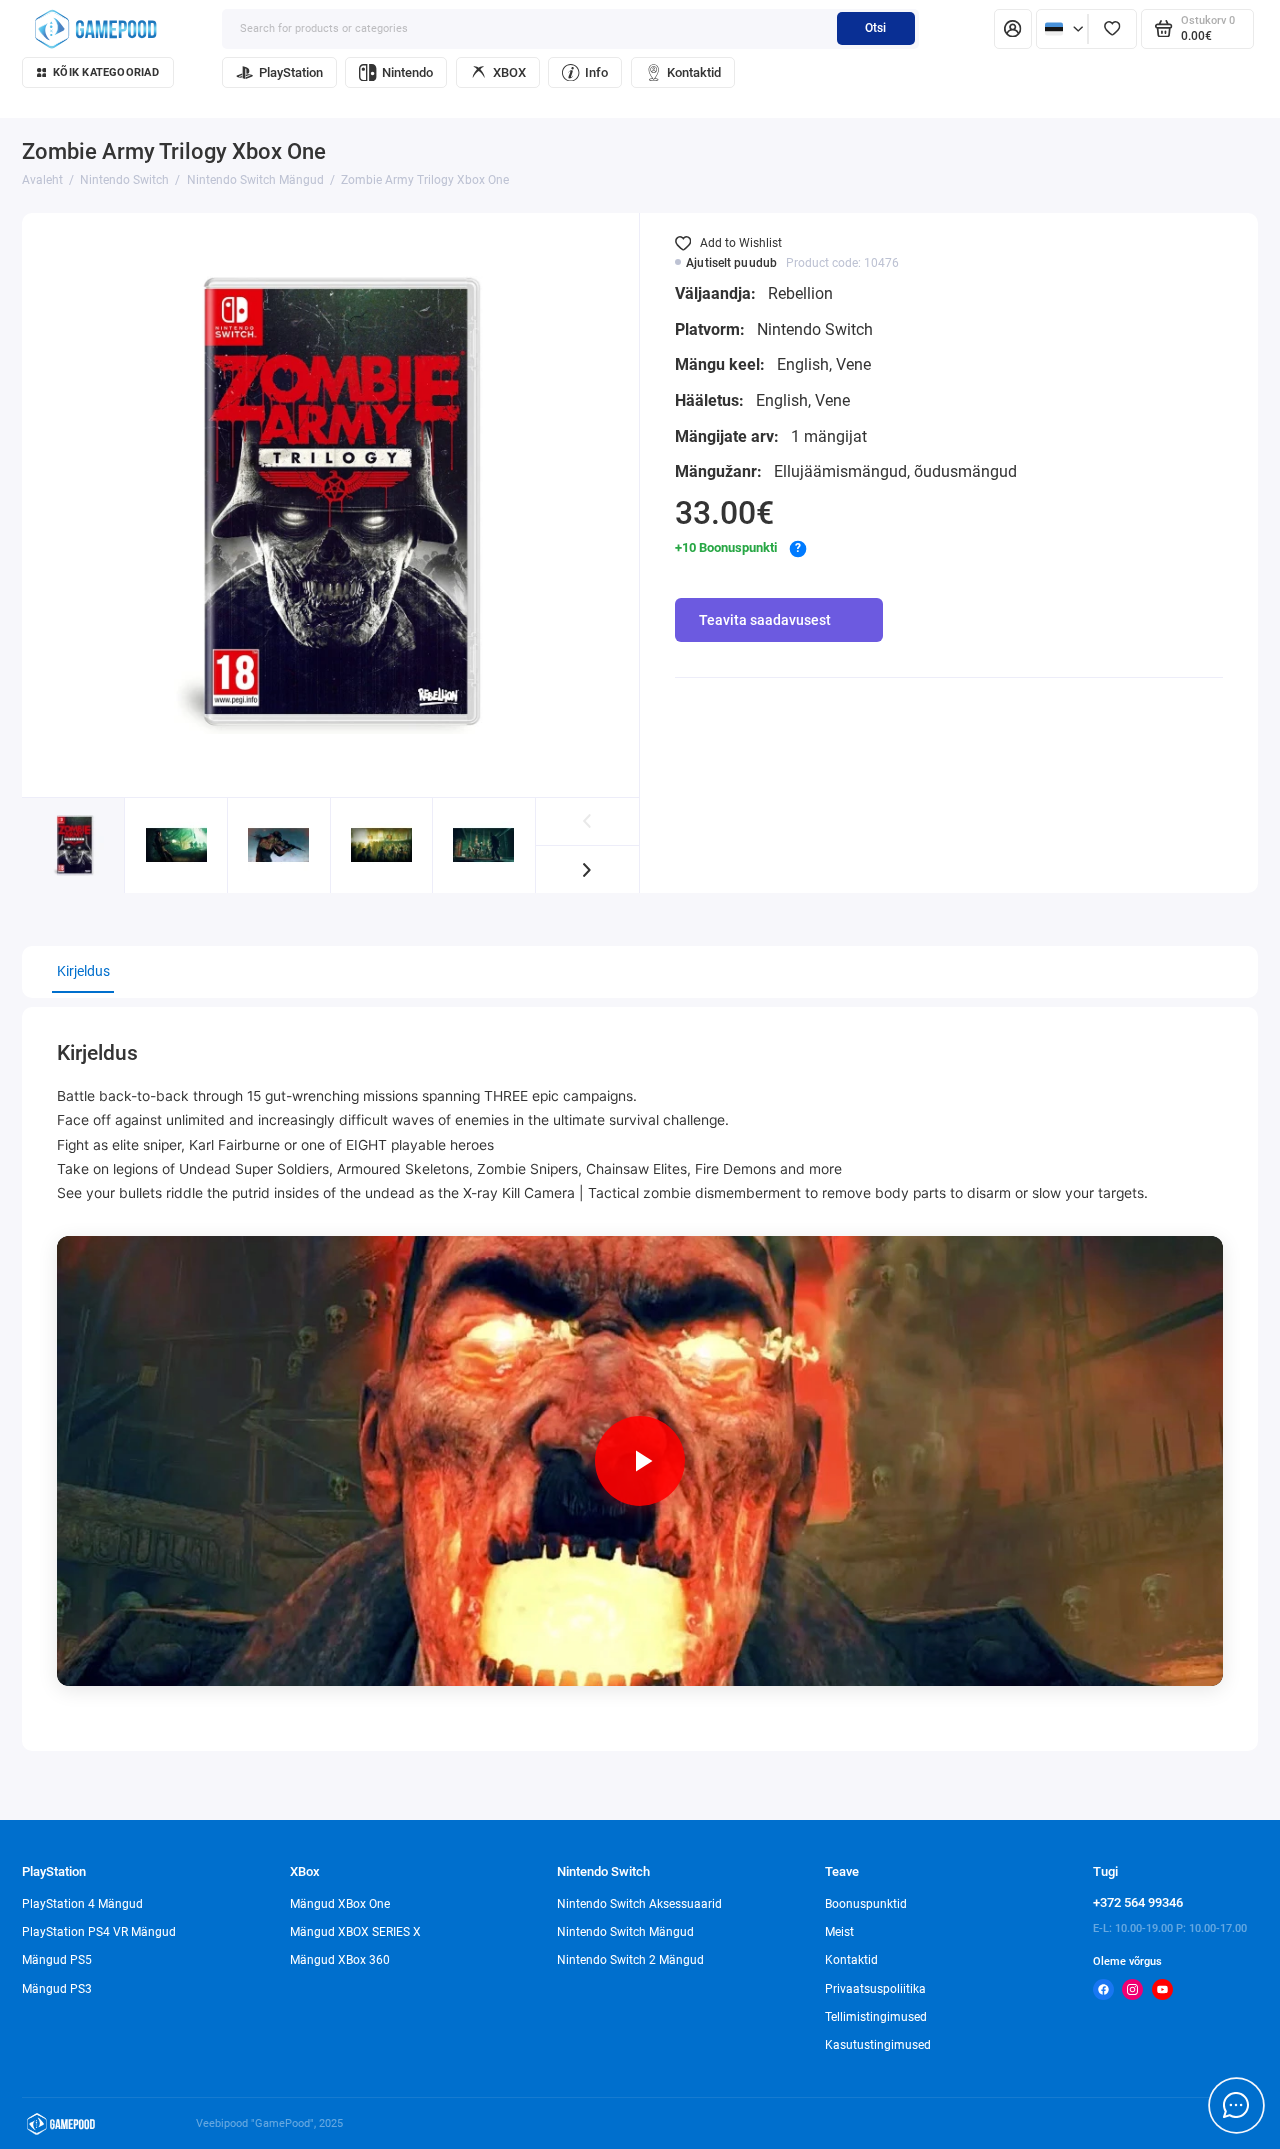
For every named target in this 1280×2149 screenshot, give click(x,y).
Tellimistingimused (876, 2017)
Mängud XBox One (340, 1904)
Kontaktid (694, 72)
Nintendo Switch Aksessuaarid (639, 1904)
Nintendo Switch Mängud (625, 1932)
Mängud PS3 (57, 1989)
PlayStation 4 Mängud (82, 1904)
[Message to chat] (1236, 2105)
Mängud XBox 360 (340, 1960)
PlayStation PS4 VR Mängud (99, 1932)
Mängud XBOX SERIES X (355, 1932)
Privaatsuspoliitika (875, 1989)
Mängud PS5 (57, 1960)
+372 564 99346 (1138, 1902)
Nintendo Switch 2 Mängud (630, 1960)
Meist (839, 1932)
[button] (587, 869)
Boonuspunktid (866, 1904)
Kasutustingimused (878, 2045)
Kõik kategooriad (106, 72)
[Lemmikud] (1112, 29)
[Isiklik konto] (1013, 29)
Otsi (875, 28)
